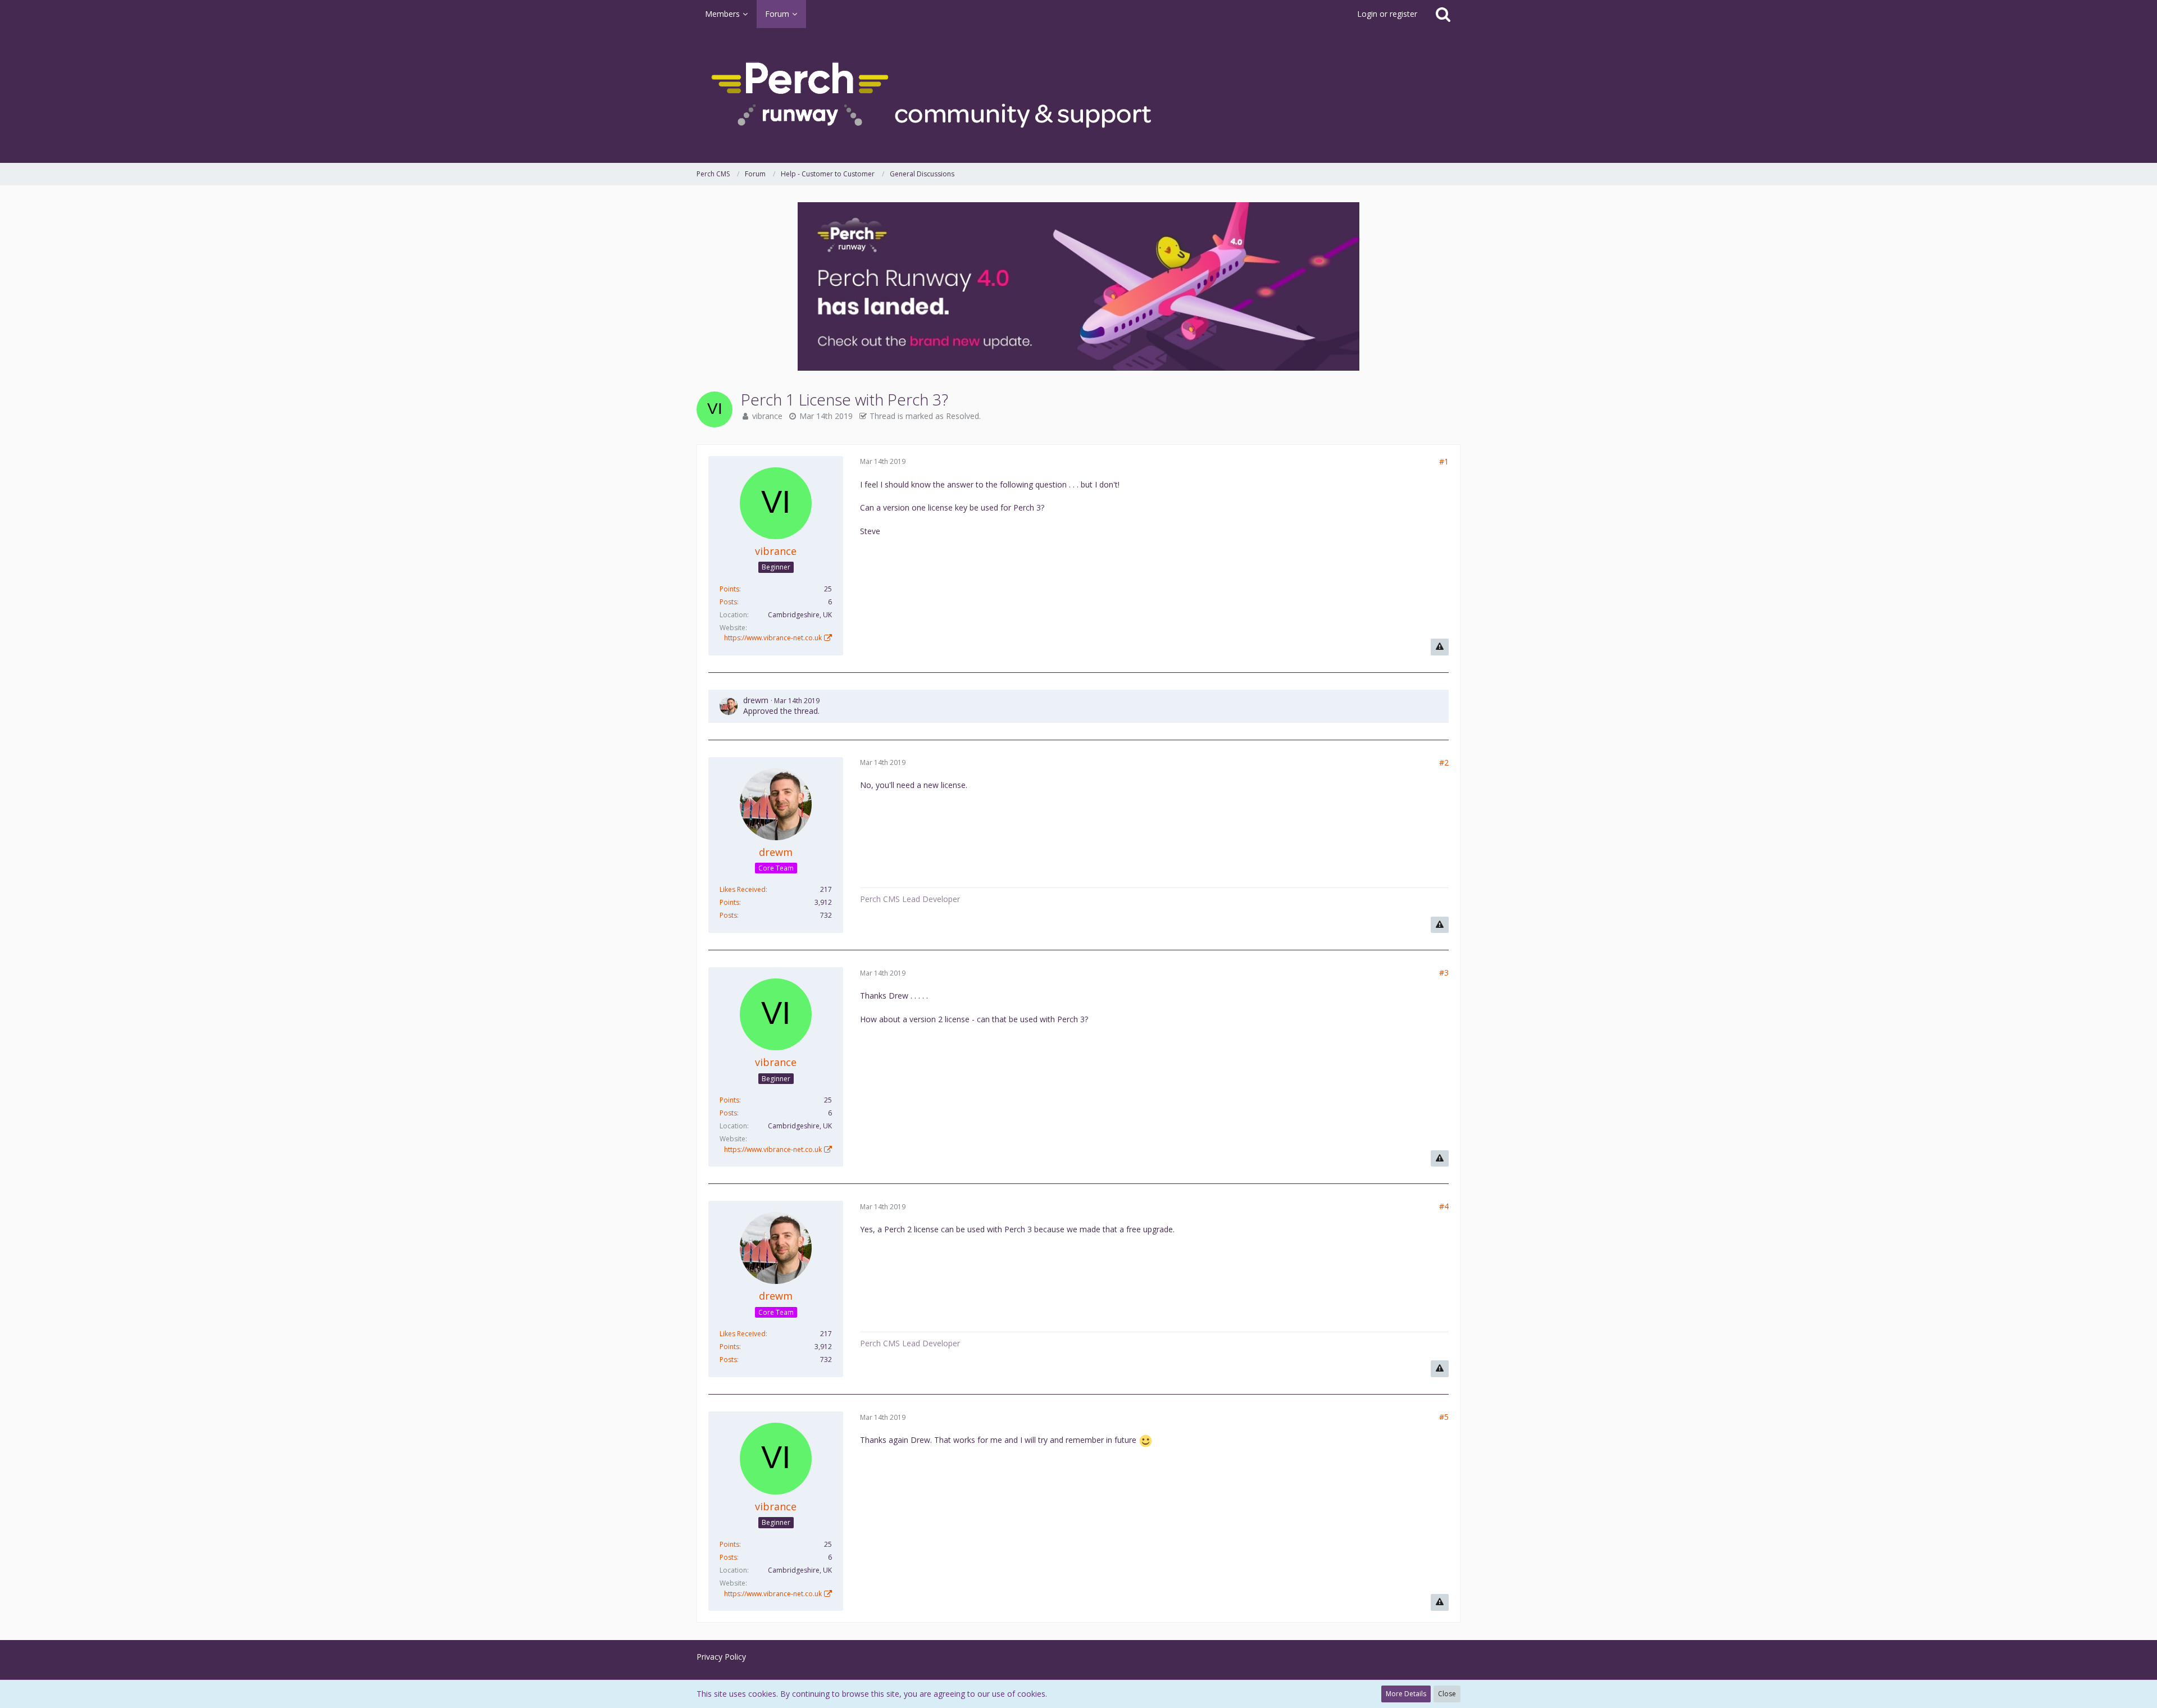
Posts (728, 602)
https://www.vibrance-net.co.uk (773, 638)
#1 (1444, 461)
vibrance (767, 416)
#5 (1444, 1417)
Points (729, 589)
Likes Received (743, 889)
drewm (756, 700)
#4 (1444, 1206)
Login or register (1387, 14)
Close (1447, 1694)
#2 (1444, 762)
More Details (1406, 1694)
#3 (1444, 973)
